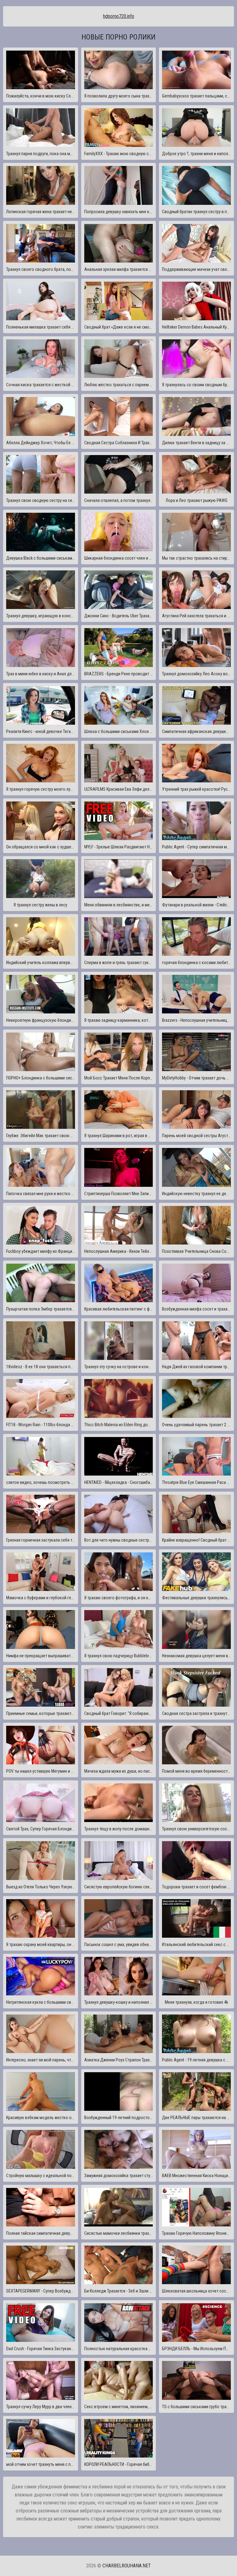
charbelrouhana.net (127, 2566)
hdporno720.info (119, 16)
